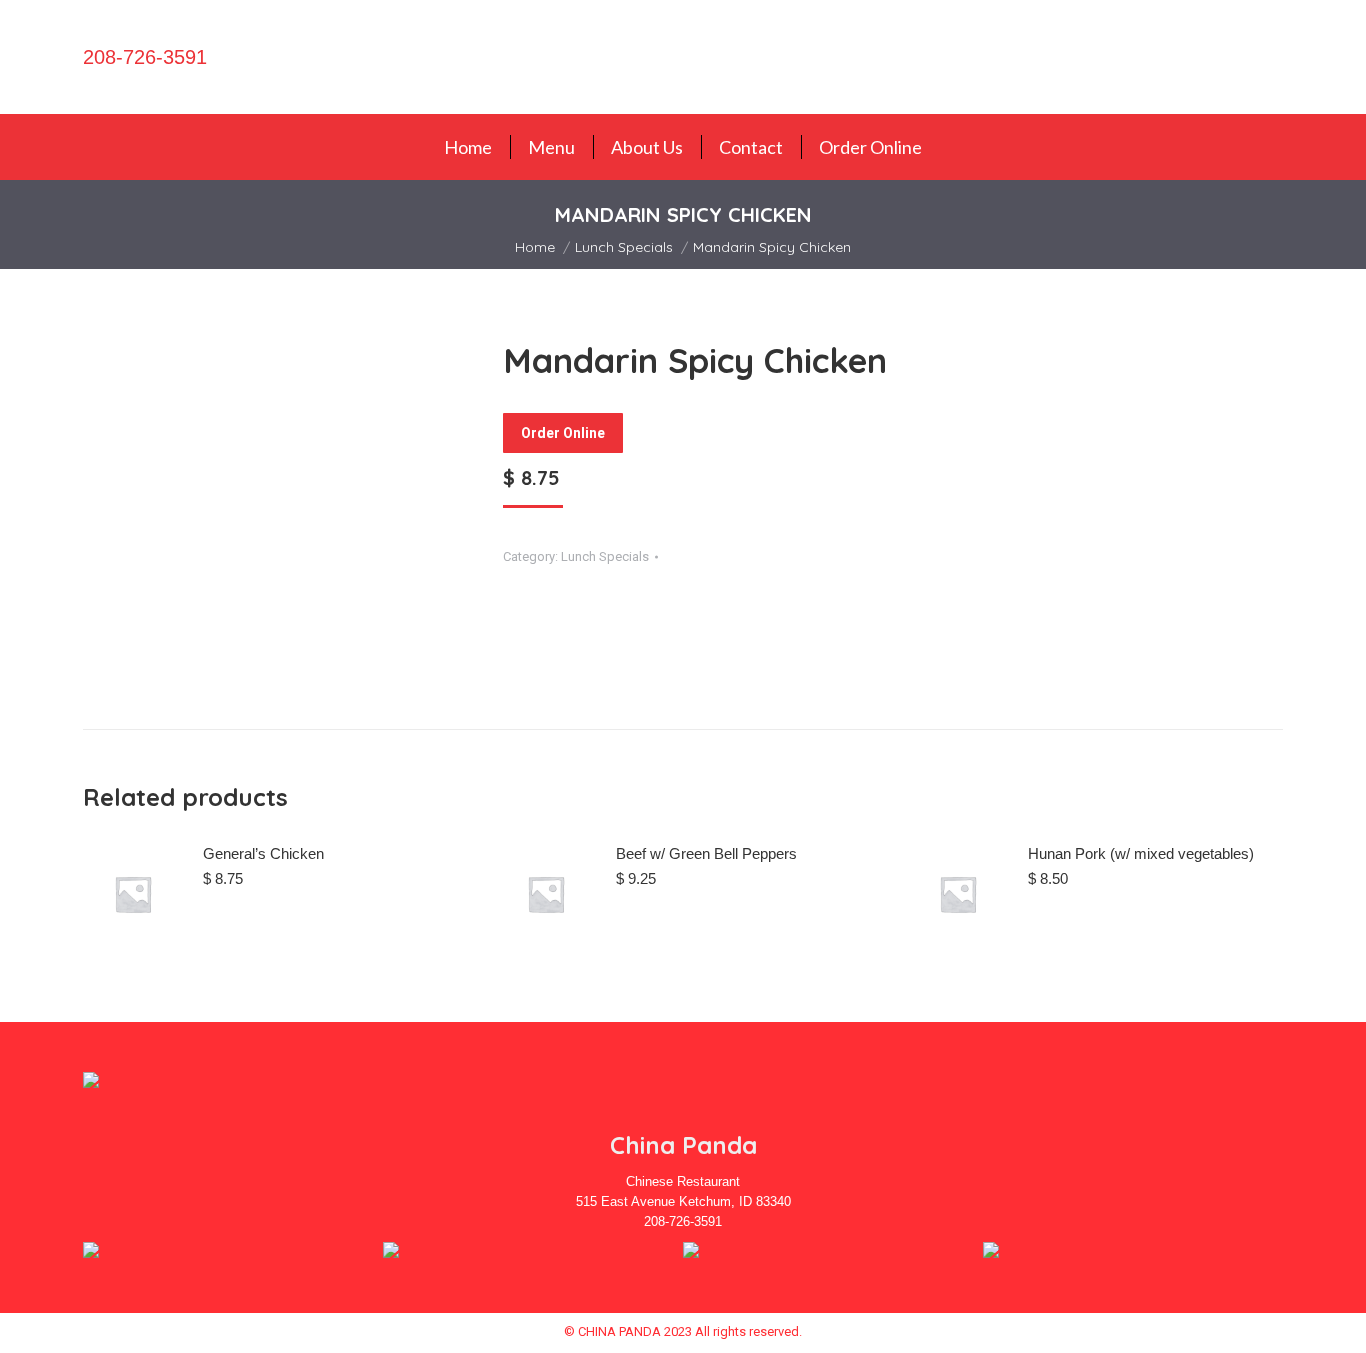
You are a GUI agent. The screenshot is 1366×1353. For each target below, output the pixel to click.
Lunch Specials (605, 556)
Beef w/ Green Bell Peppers (706, 853)
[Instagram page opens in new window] (1290, 57)
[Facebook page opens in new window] (1259, 57)
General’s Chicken (263, 853)
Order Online (563, 433)
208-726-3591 (145, 57)
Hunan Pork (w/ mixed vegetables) (1141, 853)
